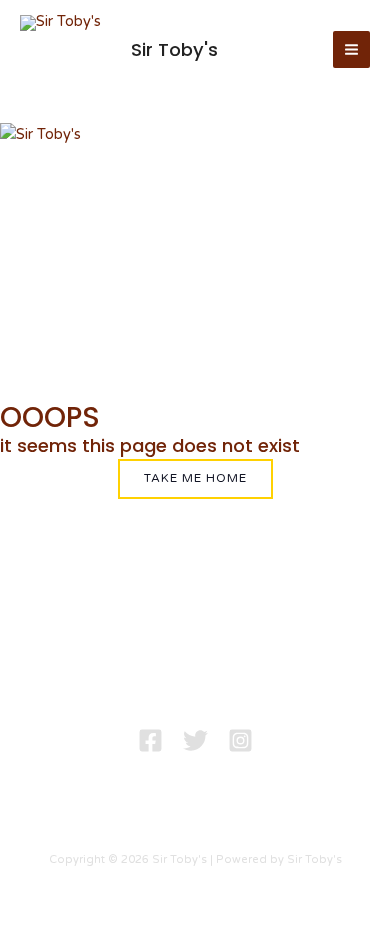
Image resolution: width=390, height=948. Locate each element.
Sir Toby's (174, 49)
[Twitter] (195, 740)
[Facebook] (150, 740)
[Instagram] (240, 740)
